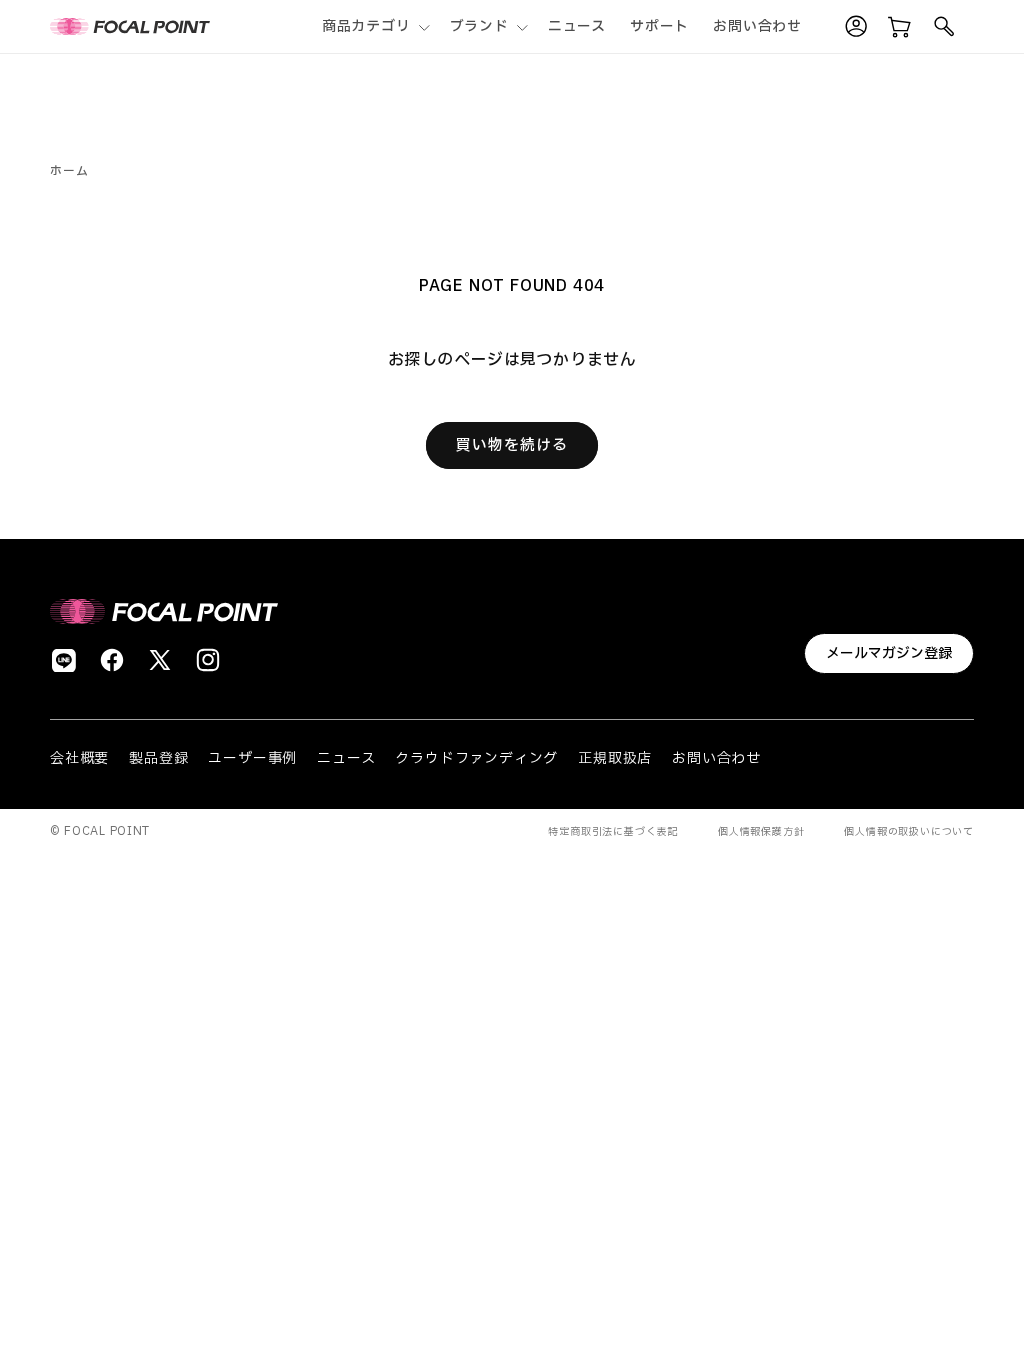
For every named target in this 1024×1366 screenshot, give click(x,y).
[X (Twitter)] (160, 660)
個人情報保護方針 (761, 831)
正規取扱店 (615, 758)
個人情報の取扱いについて (909, 831)
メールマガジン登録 (889, 653)
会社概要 (79, 758)
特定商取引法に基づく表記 (613, 831)
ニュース (346, 758)
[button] (374, 26)
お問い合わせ (716, 758)
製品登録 (158, 758)
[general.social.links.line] (64, 660)
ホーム (69, 171)
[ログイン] (856, 27)
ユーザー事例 (252, 758)
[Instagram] (208, 660)
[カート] (900, 27)
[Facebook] (112, 660)
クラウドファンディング (476, 758)
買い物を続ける (512, 445)
